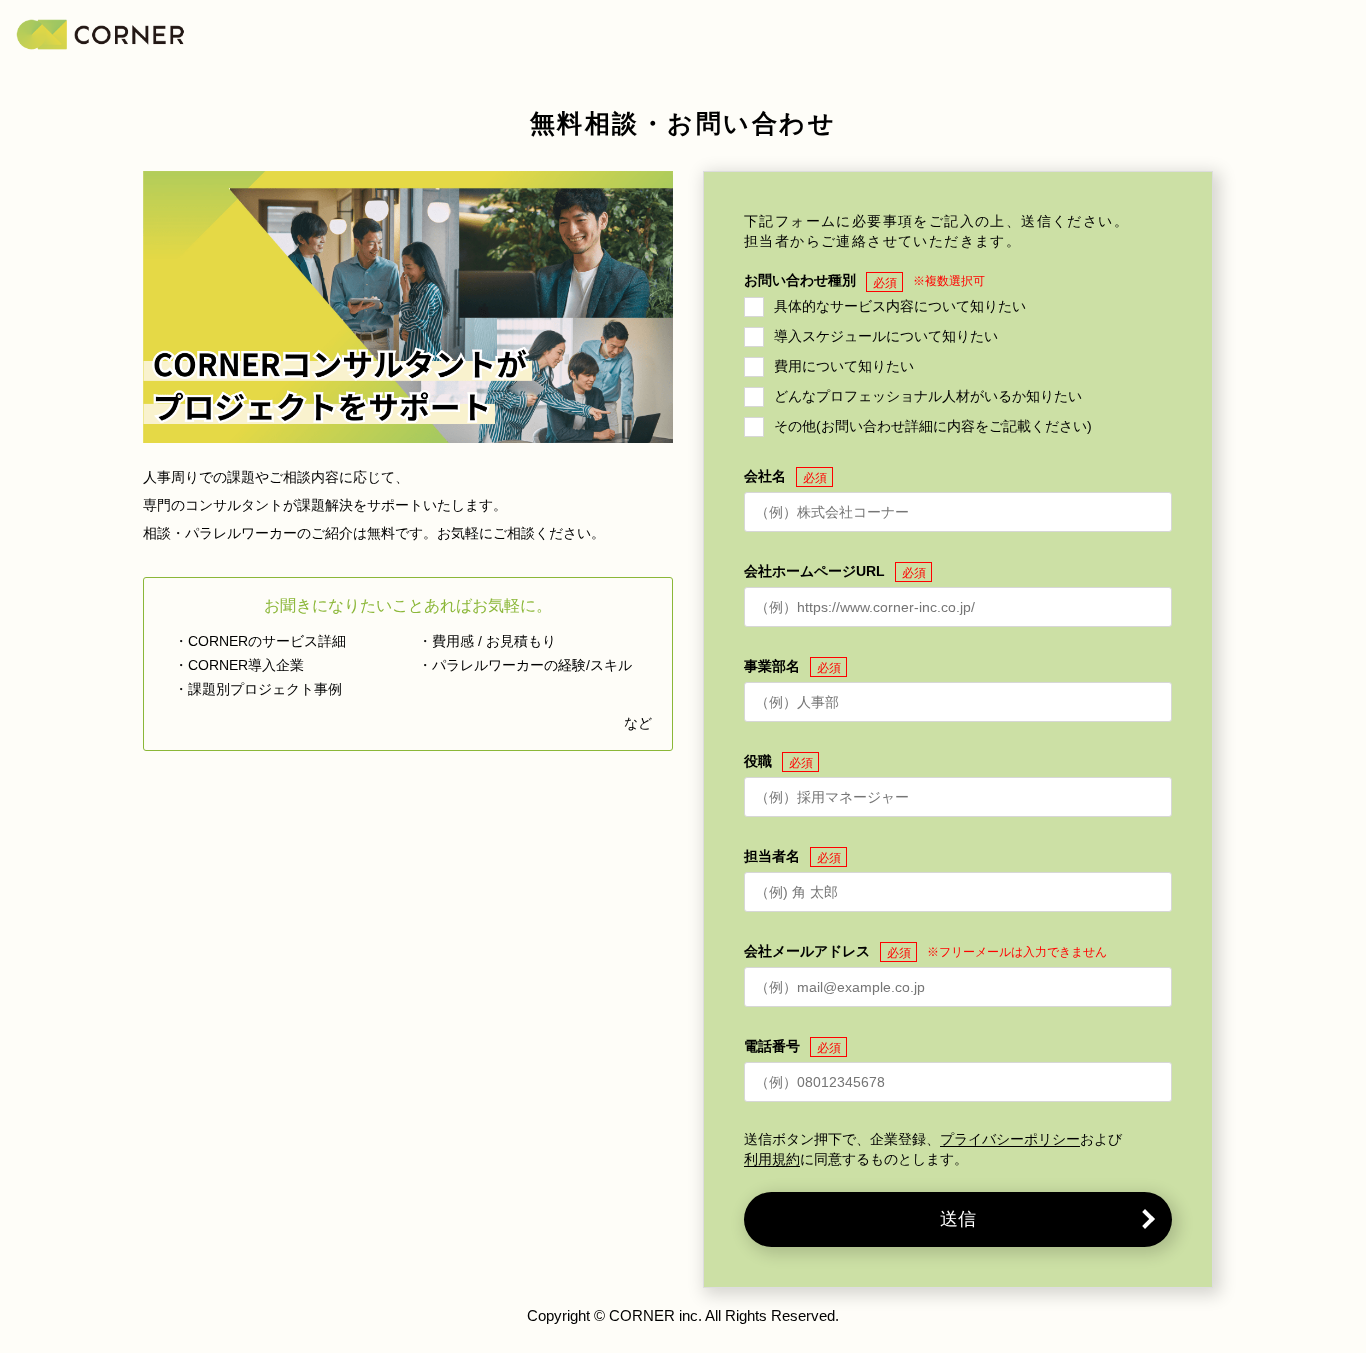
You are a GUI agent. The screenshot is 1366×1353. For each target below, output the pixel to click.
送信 (958, 1219)
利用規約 (772, 1159)
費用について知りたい (844, 365)
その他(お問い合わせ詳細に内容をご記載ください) (933, 425)
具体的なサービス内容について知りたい (900, 305)
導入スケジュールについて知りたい (886, 335)
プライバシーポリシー (1010, 1139)
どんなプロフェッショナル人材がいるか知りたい (928, 395)
